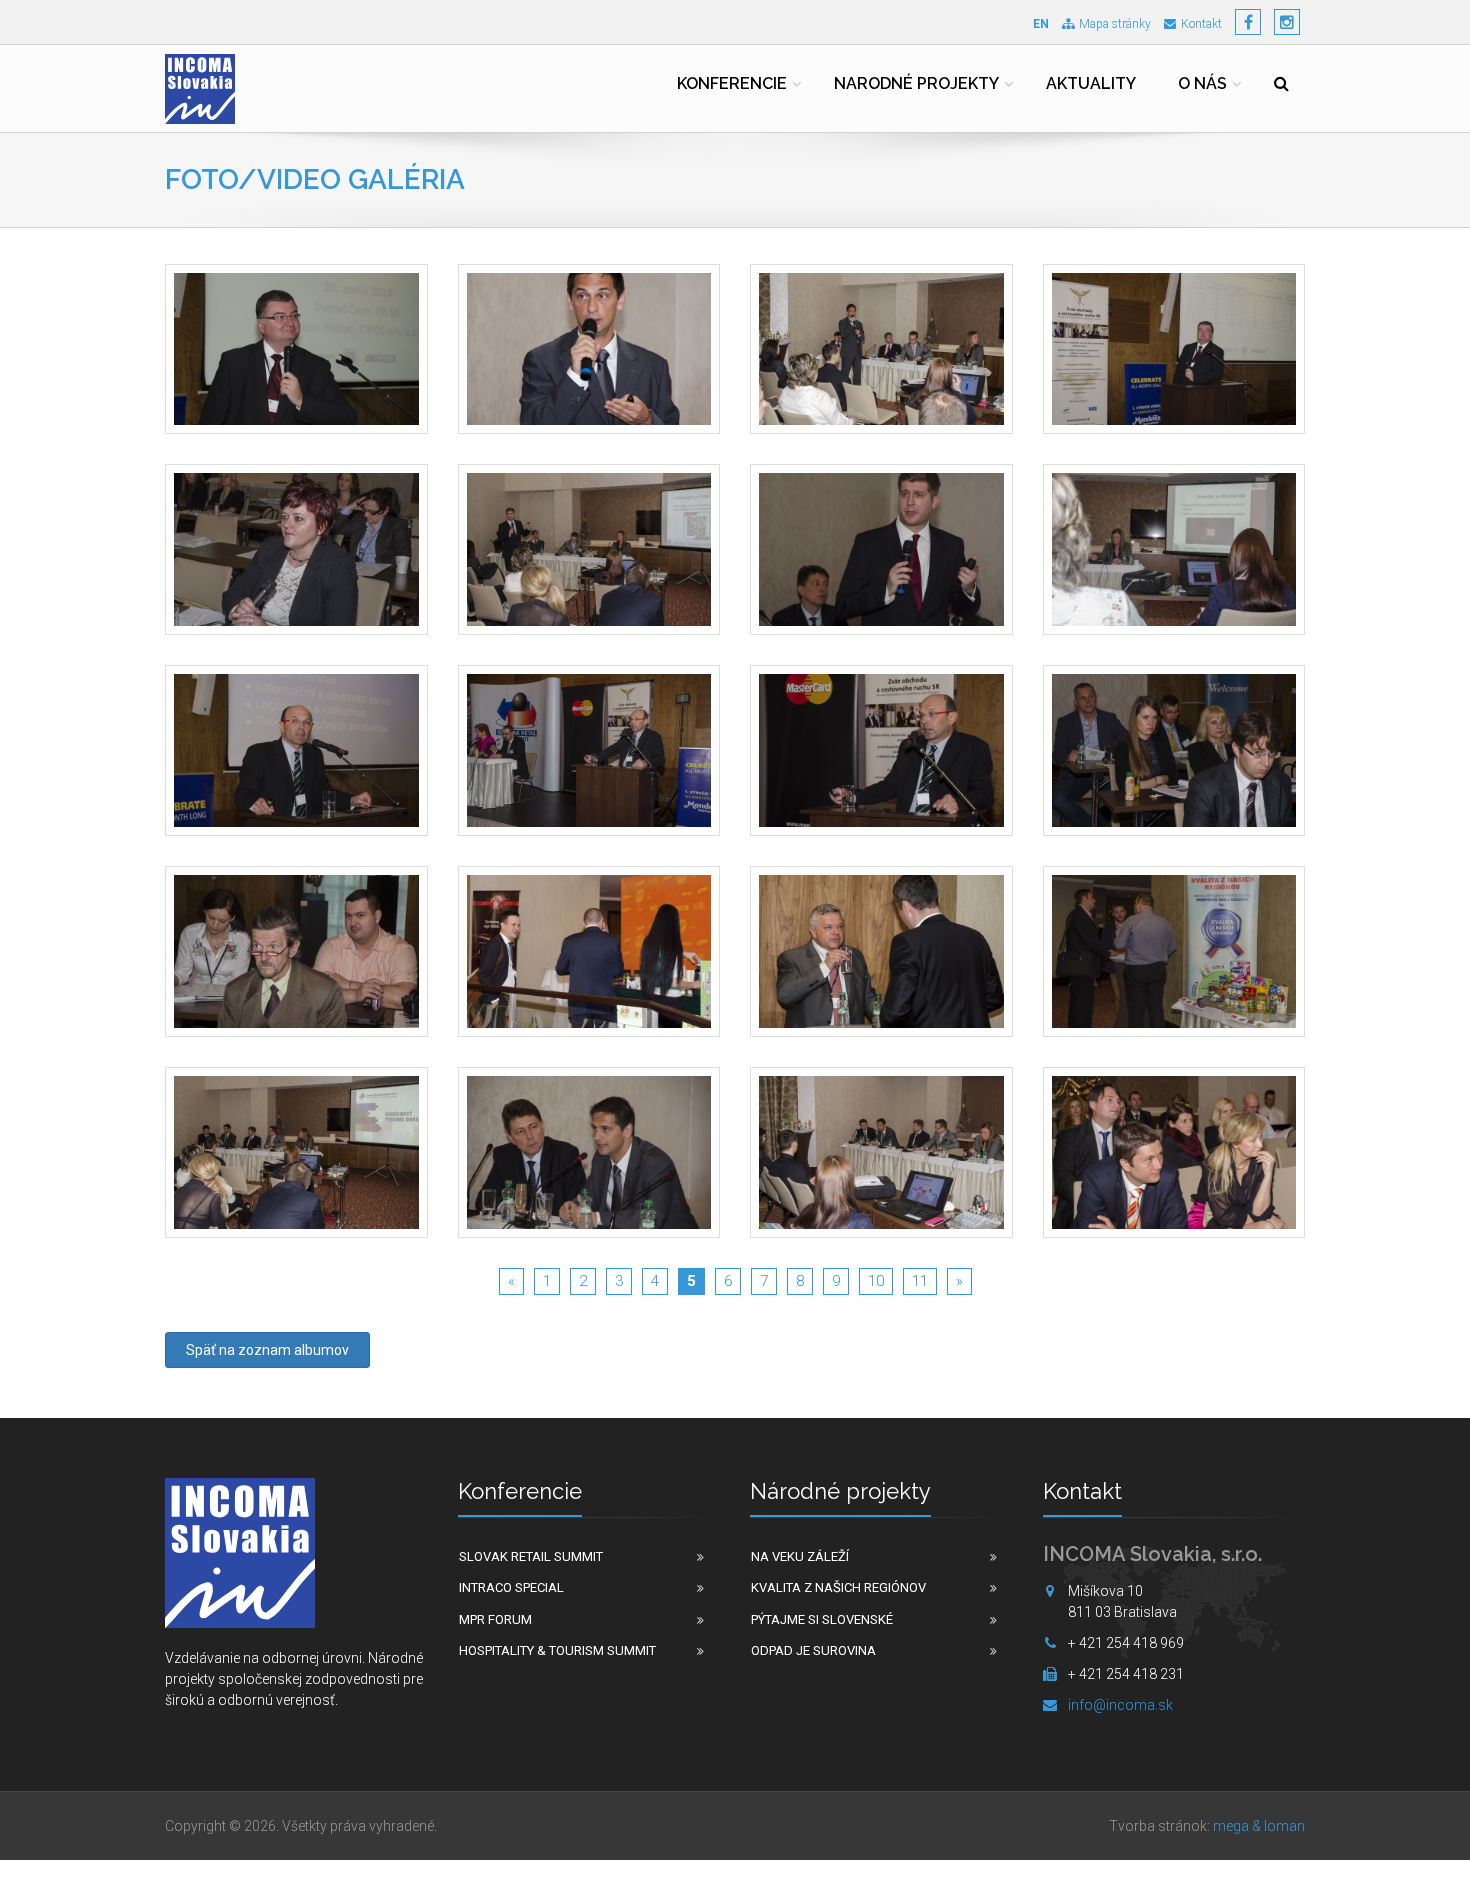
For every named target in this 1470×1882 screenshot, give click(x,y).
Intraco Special (511, 1587)
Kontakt (1201, 24)
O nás (1202, 83)
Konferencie (732, 83)
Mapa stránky (1115, 24)
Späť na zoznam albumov (267, 1350)
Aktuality (1091, 83)
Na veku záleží (800, 1556)
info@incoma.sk (1120, 1705)
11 (920, 1281)
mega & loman (1259, 1826)
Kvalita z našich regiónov (838, 1587)
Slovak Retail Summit (531, 1556)
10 (876, 1281)
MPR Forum (495, 1619)
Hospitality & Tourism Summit (557, 1650)
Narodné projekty (916, 83)
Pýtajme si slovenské (822, 1619)
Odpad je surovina (813, 1650)
